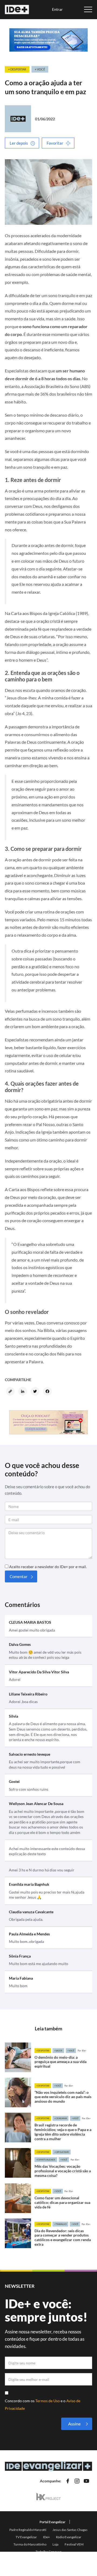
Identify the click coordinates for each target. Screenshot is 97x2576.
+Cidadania (60, 2118)
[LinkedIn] (23, 1392)
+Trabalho (60, 2224)
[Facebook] (48, 1392)
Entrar (57, 9)
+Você (71, 2051)
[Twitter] (36, 1392)
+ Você (40, 69)
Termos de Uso (48, 2401)
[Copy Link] (11, 1392)
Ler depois (19, 143)
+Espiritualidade (46, 2160)
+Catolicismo (62, 2152)
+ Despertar (17, 69)
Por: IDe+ (82, 2051)
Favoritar (55, 143)
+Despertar (43, 2051)
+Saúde (58, 2051)
